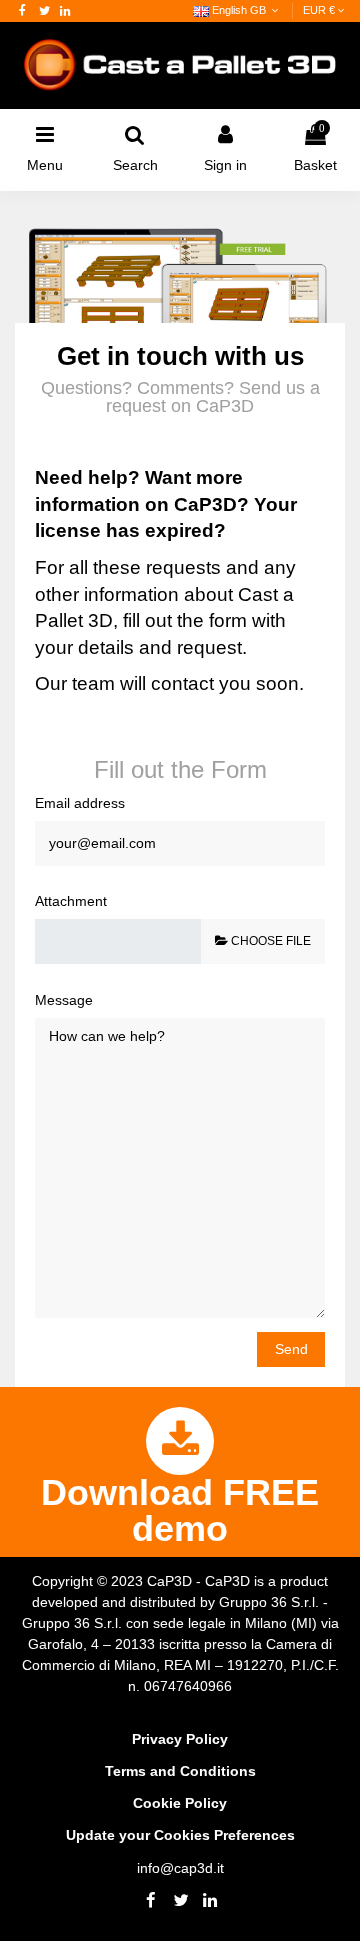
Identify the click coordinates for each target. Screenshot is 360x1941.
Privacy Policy (180, 1739)
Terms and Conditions (180, 1771)
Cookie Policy (180, 1803)
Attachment (71, 901)
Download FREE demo (180, 1510)
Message (64, 1000)
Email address (80, 803)
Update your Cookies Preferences (180, 1835)
